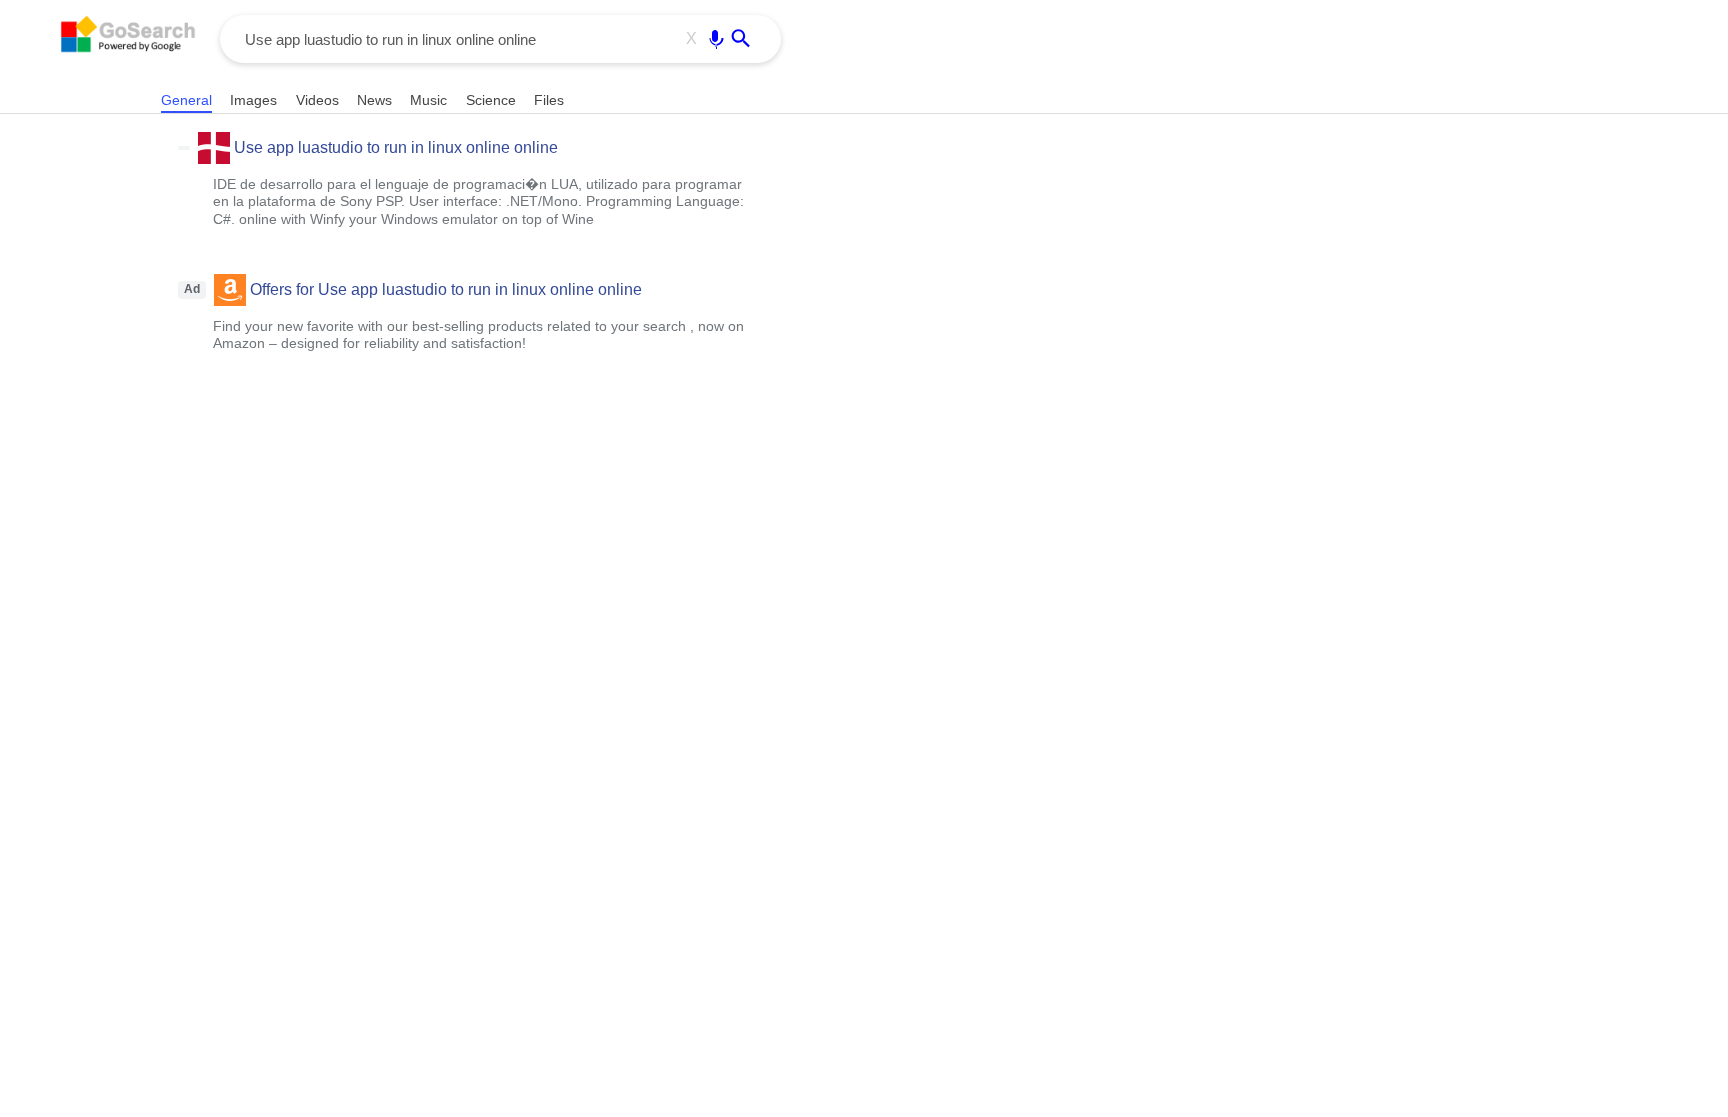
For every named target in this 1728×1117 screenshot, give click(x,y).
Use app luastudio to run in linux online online (396, 147)
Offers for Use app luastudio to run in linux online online (446, 289)
